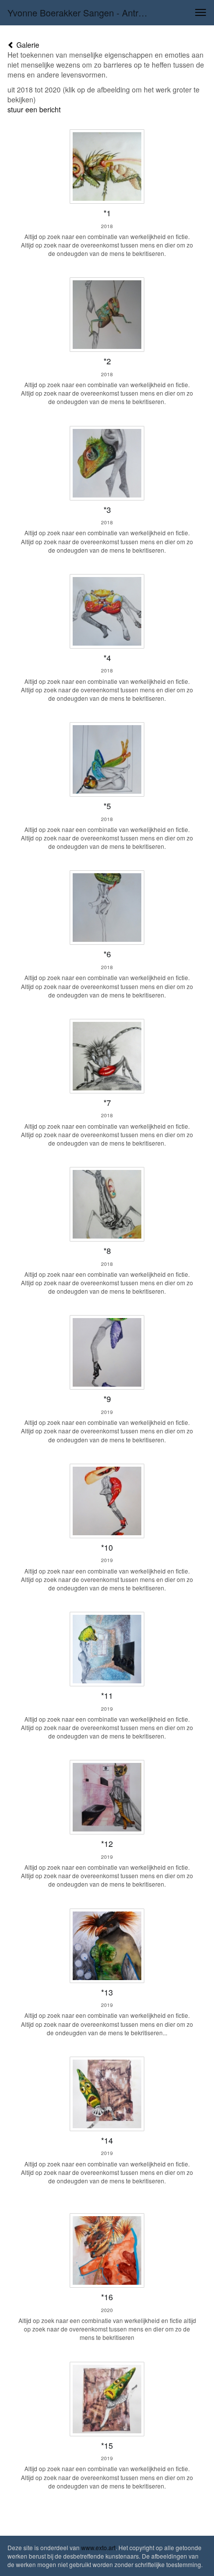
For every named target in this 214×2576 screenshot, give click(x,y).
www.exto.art (98, 2547)
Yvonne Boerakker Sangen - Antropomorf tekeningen (81, 12)
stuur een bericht (34, 109)
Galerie (27, 45)
